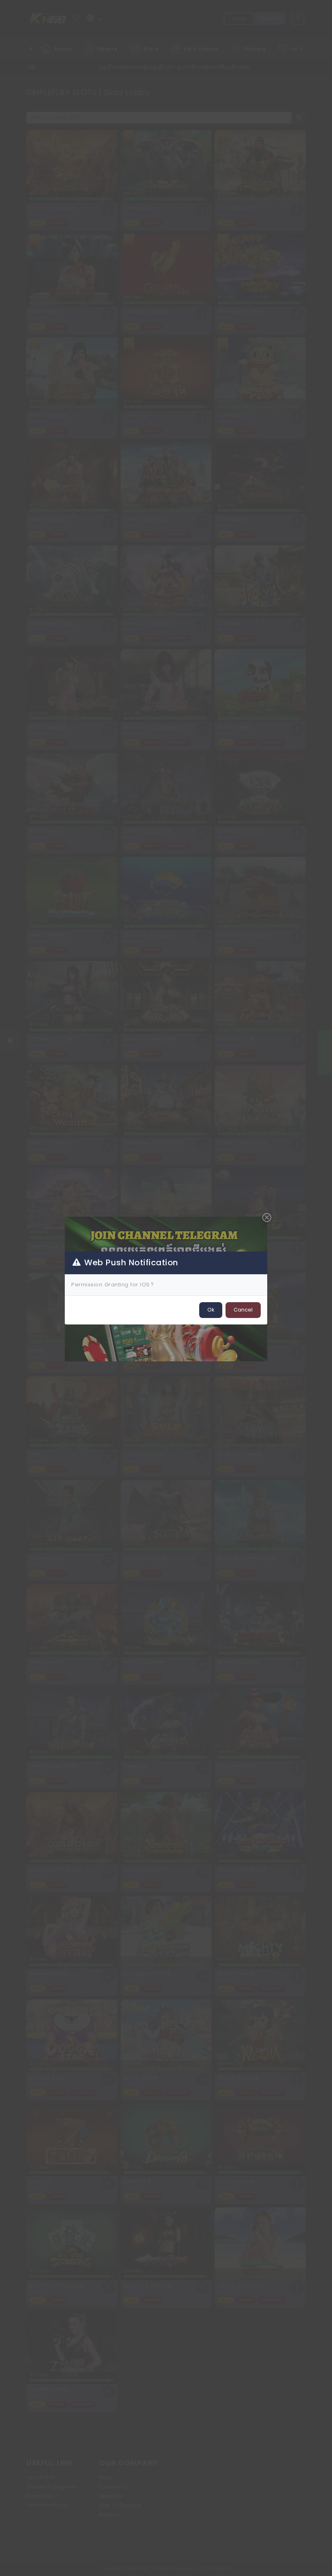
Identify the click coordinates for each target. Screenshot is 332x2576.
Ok (211, 1310)
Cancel (243, 1310)
